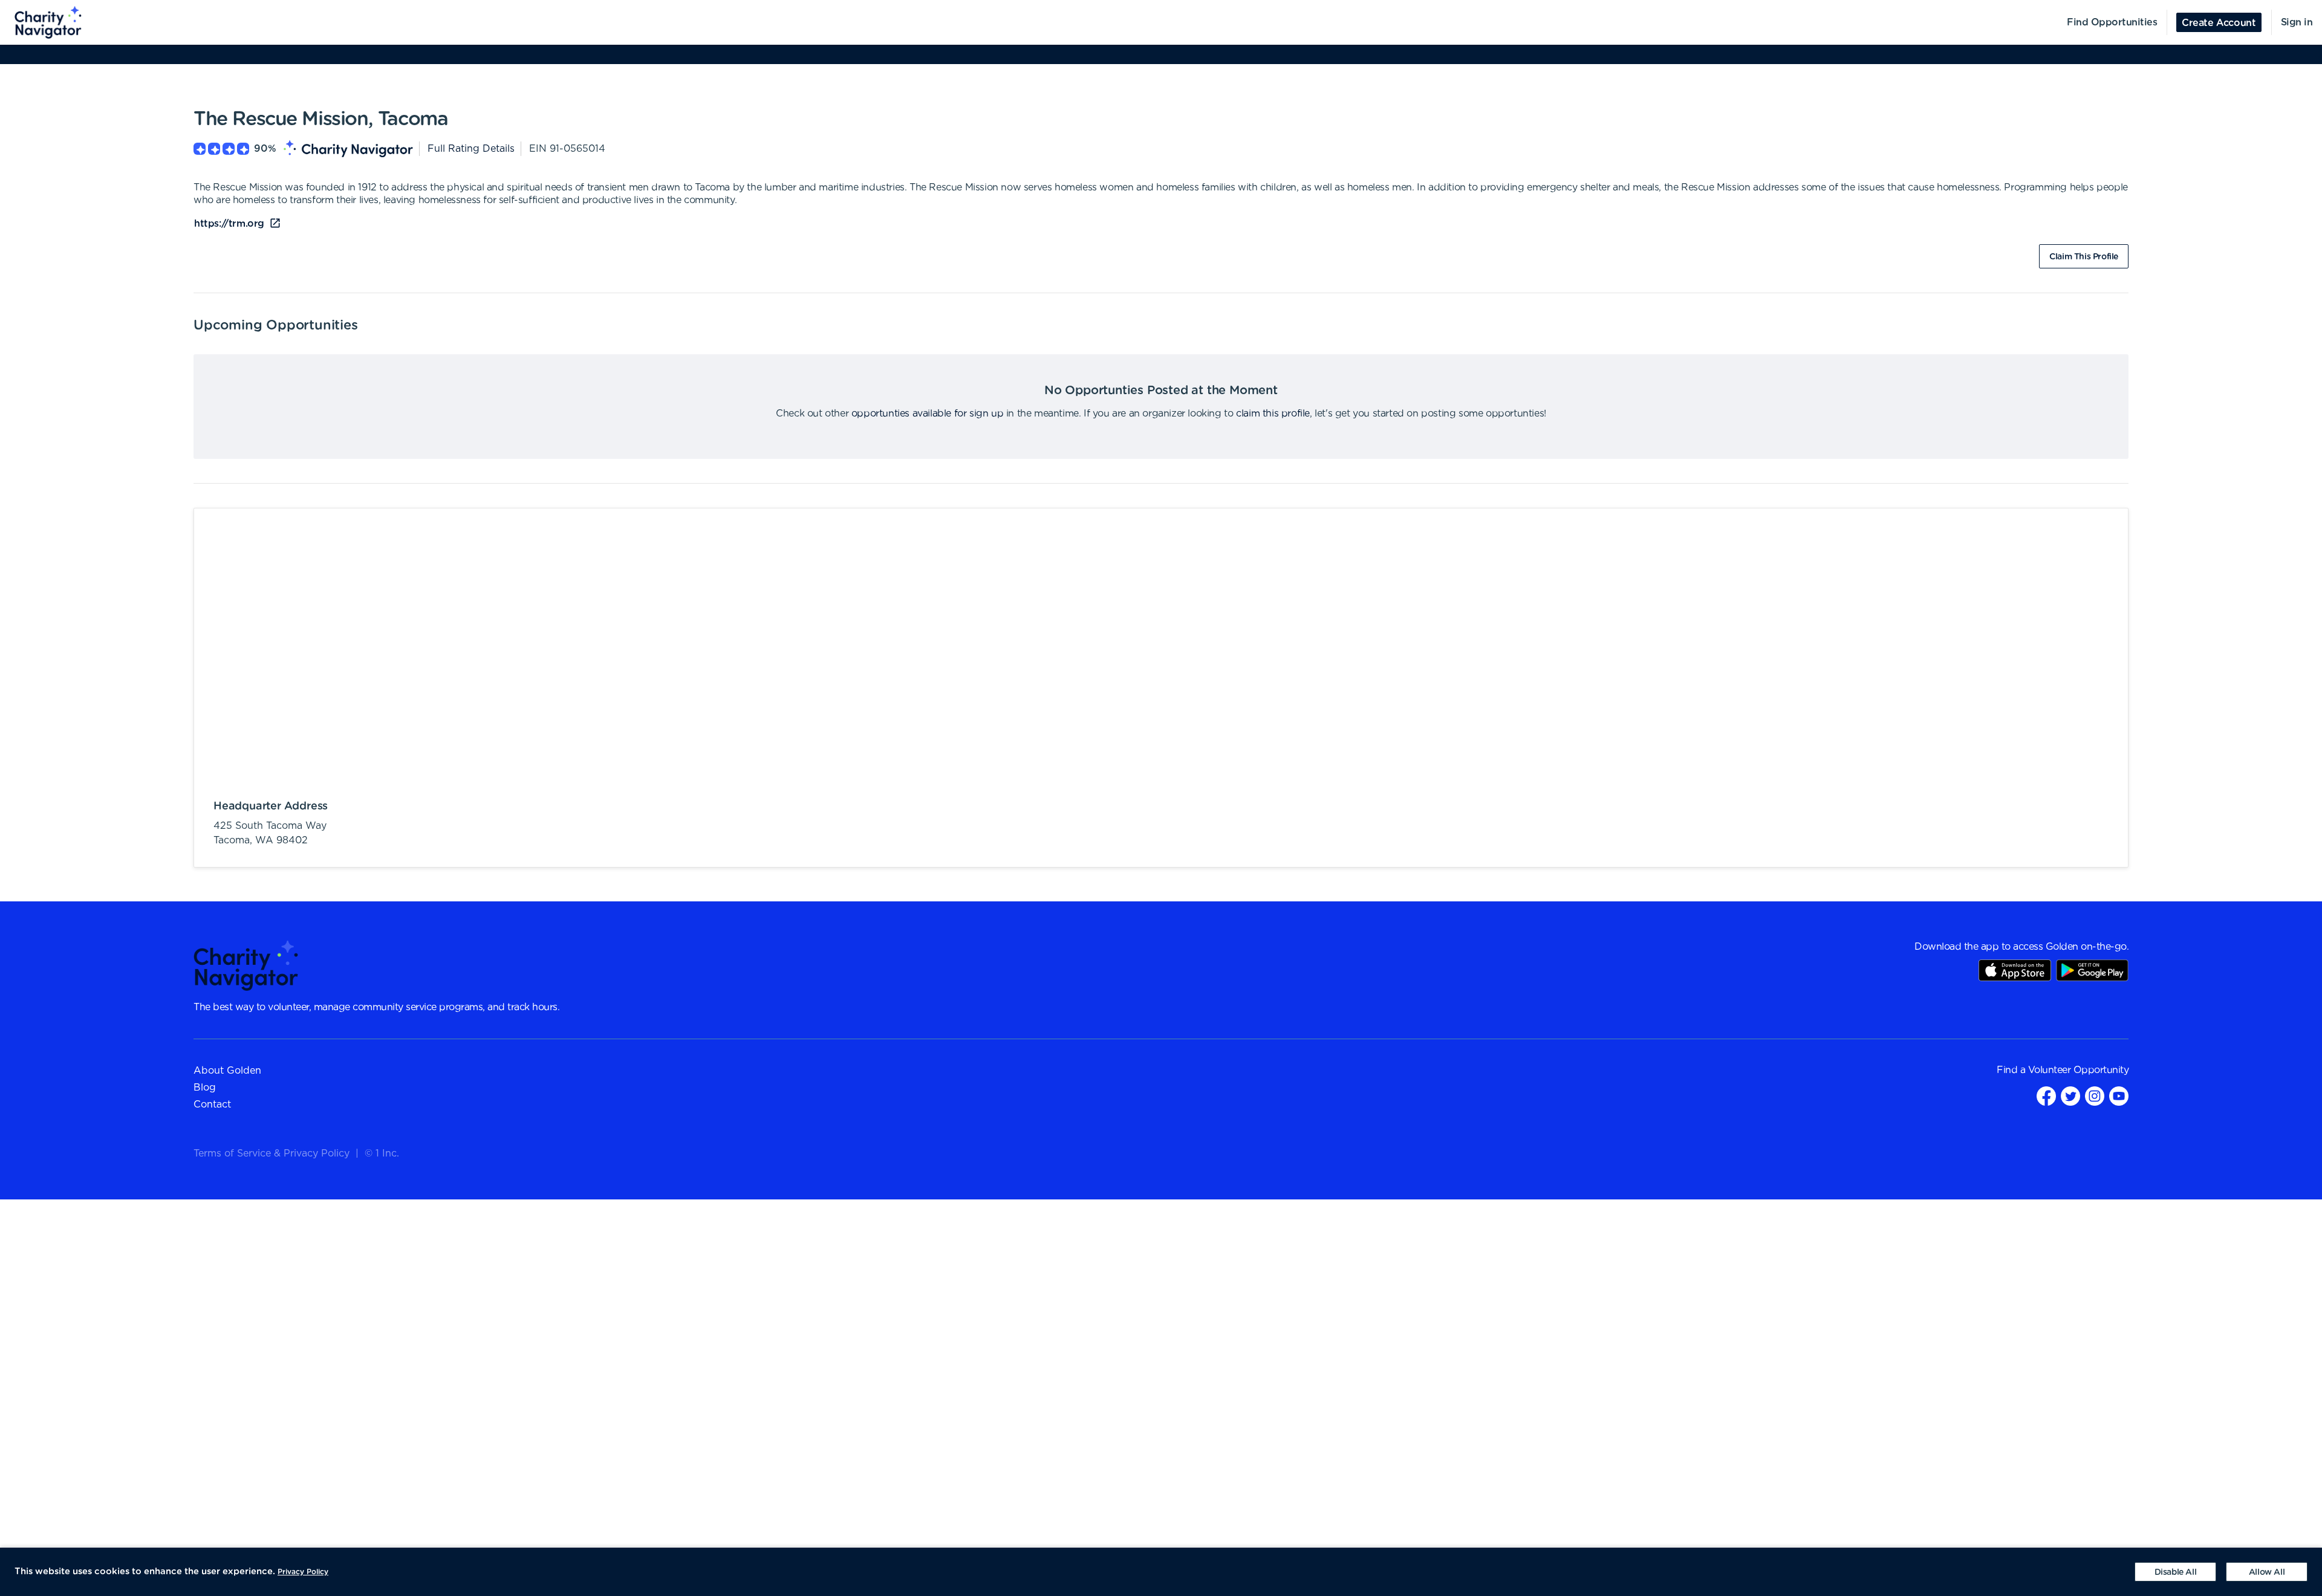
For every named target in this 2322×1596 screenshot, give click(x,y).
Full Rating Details (471, 149)
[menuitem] (41, 22)
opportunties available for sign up (927, 414)
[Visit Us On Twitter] (2070, 1096)
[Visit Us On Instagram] (2095, 1096)
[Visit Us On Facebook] (2046, 1096)
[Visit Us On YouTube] (2119, 1096)
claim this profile (1273, 414)
